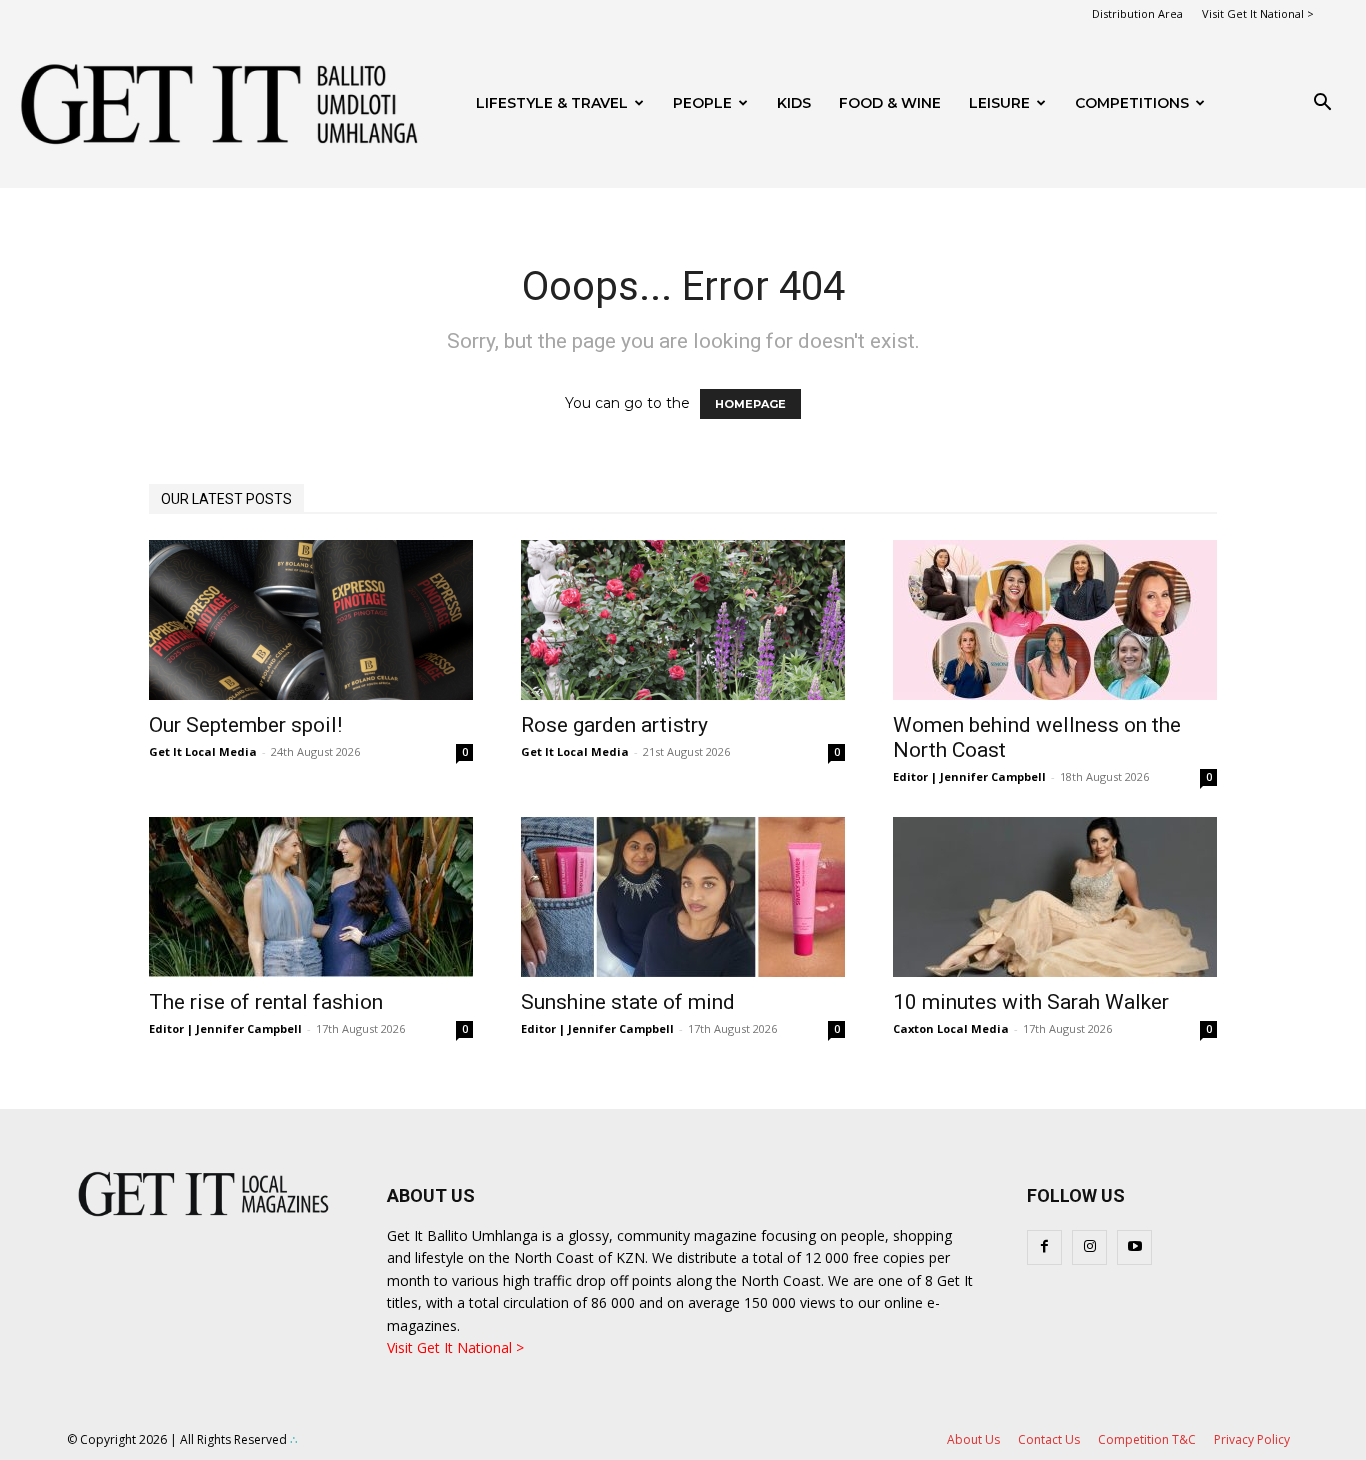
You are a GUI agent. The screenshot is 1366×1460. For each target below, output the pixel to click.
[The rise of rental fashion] (311, 897)
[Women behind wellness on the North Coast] (1055, 620)
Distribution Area (1137, 13)
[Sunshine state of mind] (683, 897)
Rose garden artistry (614, 725)
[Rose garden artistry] (683, 620)
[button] (1322, 104)
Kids (794, 103)
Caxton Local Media (951, 1028)
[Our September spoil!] (311, 620)
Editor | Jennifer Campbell (969, 776)
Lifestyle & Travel (552, 103)
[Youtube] (1134, 1247)
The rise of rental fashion (266, 1002)
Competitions (1132, 103)
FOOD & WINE (890, 103)
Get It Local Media (203, 751)
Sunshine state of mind (628, 1002)
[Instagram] (1089, 1247)
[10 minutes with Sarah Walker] (1055, 897)
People (702, 103)
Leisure (999, 103)
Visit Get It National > (1258, 13)
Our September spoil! (245, 725)
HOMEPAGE (750, 404)
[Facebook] (1044, 1247)
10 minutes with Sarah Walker (1031, 1002)
